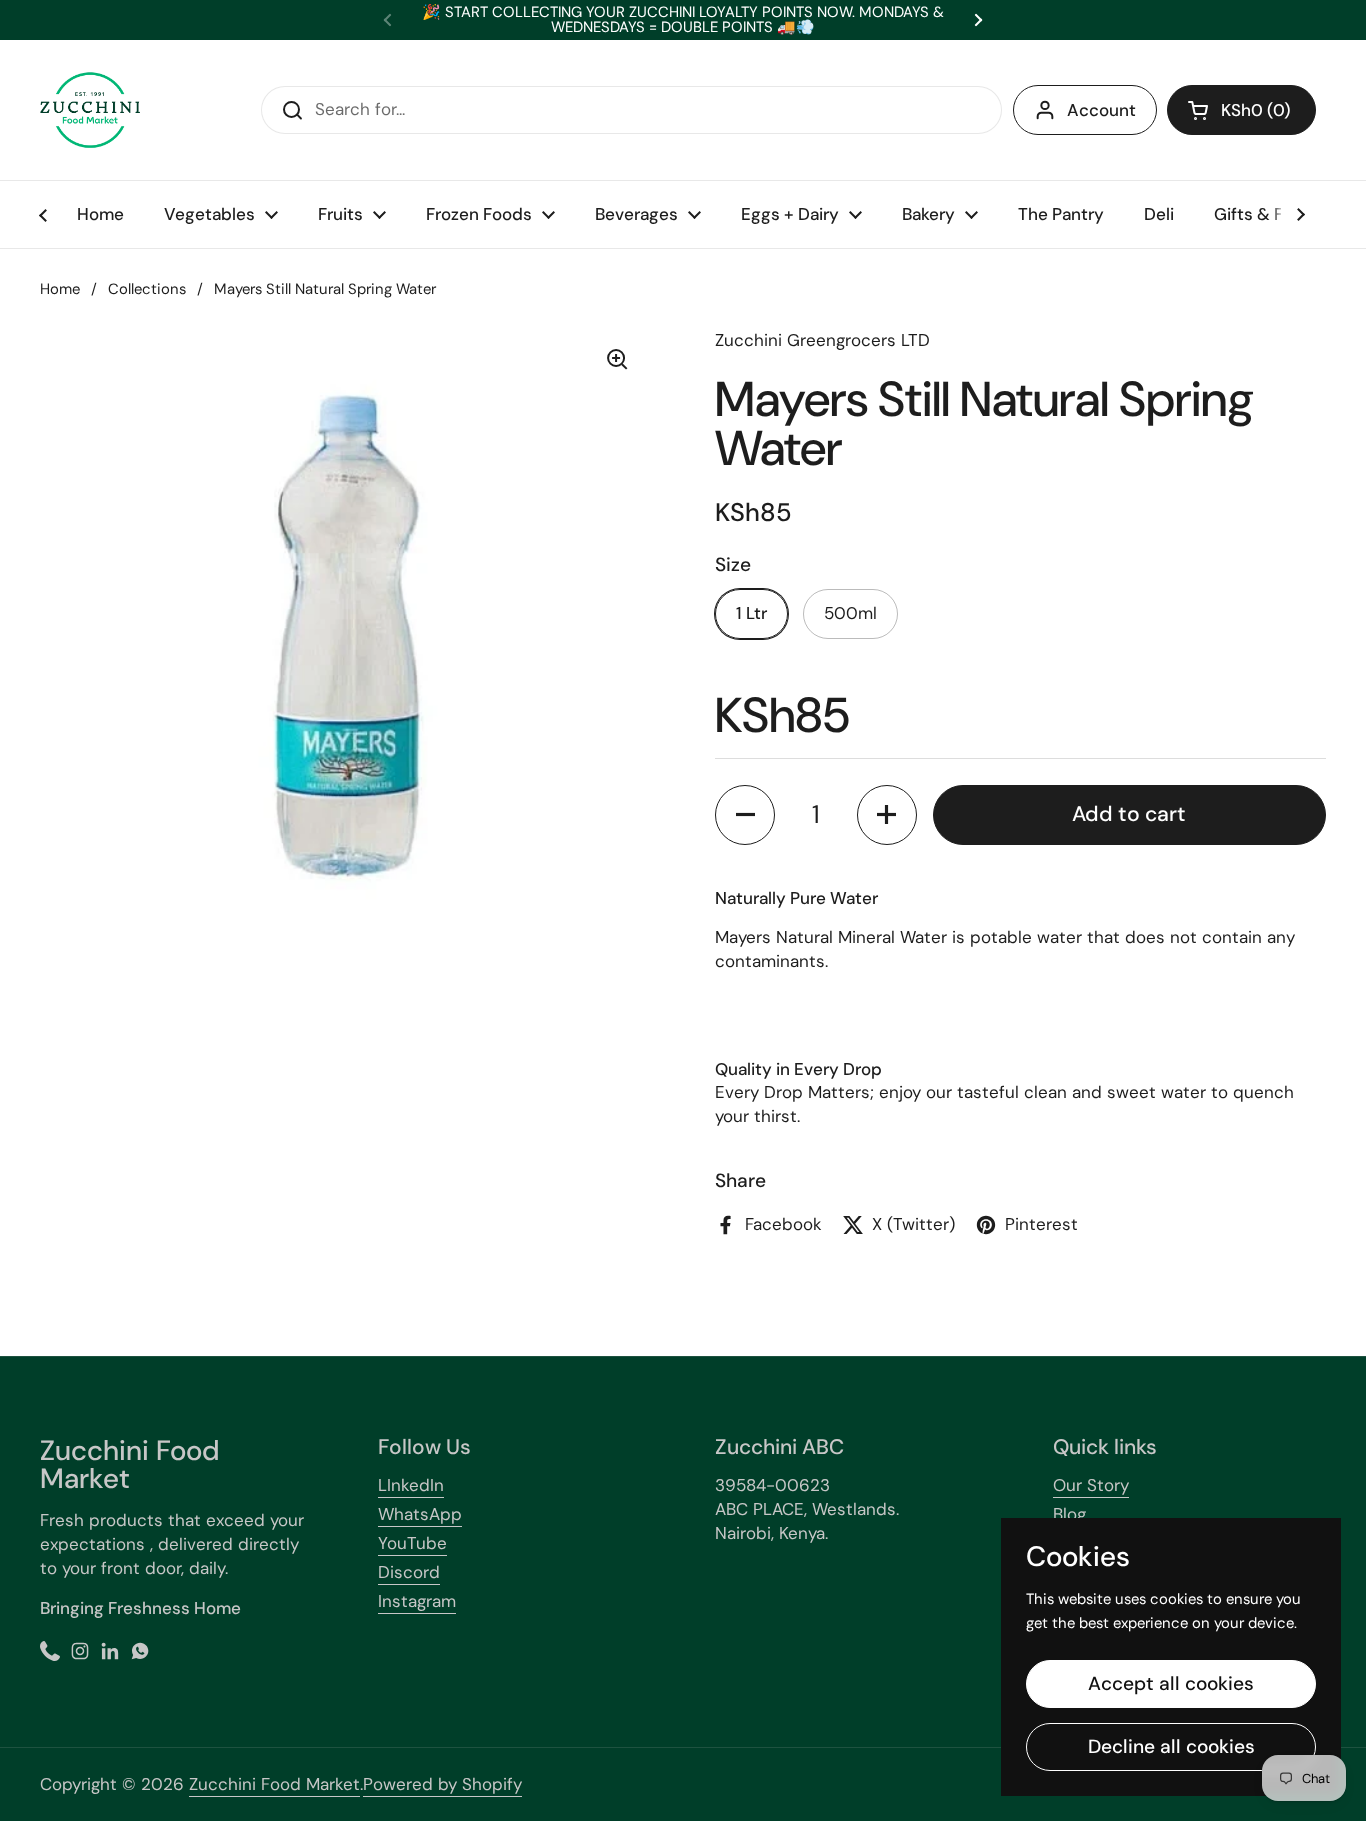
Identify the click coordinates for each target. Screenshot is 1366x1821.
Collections (147, 289)
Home (60, 289)
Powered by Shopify (442, 1784)
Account (1101, 110)
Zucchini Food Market (274, 1784)
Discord (409, 1572)
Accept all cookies (1171, 1683)
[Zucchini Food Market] (90, 110)
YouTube (412, 1543)
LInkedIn (411, 1485)
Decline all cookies (1171, 1746)
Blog (1069, 1514)
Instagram (417, 1601)
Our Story (1091, 1485)
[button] (1241, 110)
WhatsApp (420, 1514)
